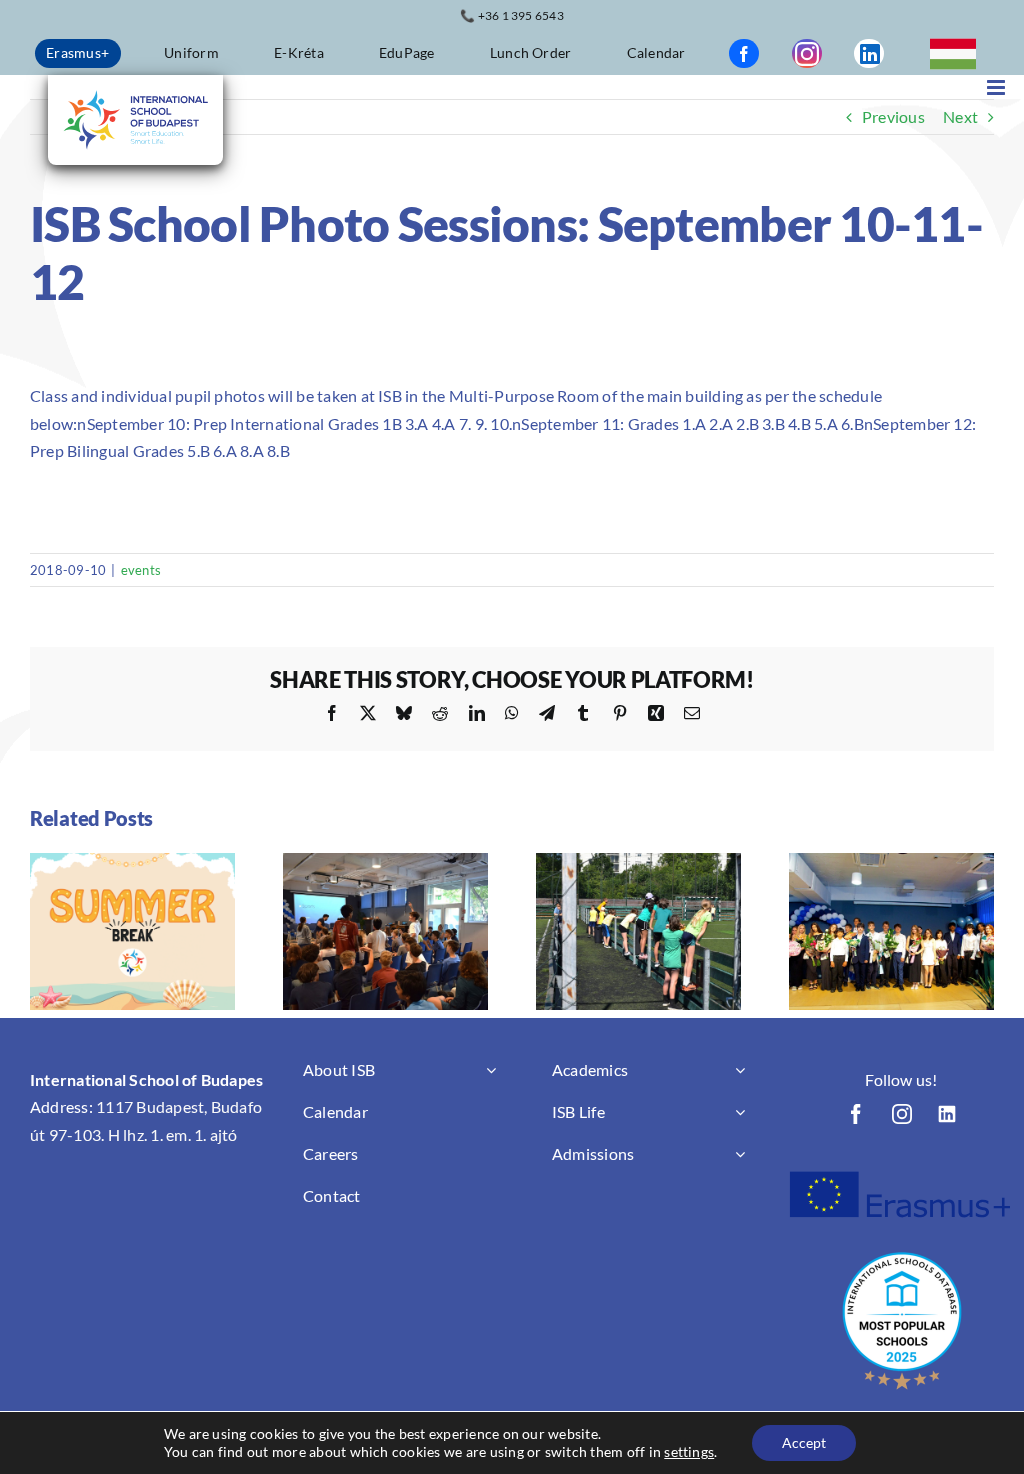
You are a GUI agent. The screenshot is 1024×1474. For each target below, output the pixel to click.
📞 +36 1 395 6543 (512, 15)
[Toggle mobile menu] (997, 87)
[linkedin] (869, 53)
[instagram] (807, 53)
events (141, 570)
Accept (804, 1442)
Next (960, 116)
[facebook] (744, 53)
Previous (893, 116)
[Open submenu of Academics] (740, 1070)
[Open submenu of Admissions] (740, 1154)
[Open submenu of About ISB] (491, 1070)
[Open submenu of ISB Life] (740, 1112)
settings (689, 1451)
